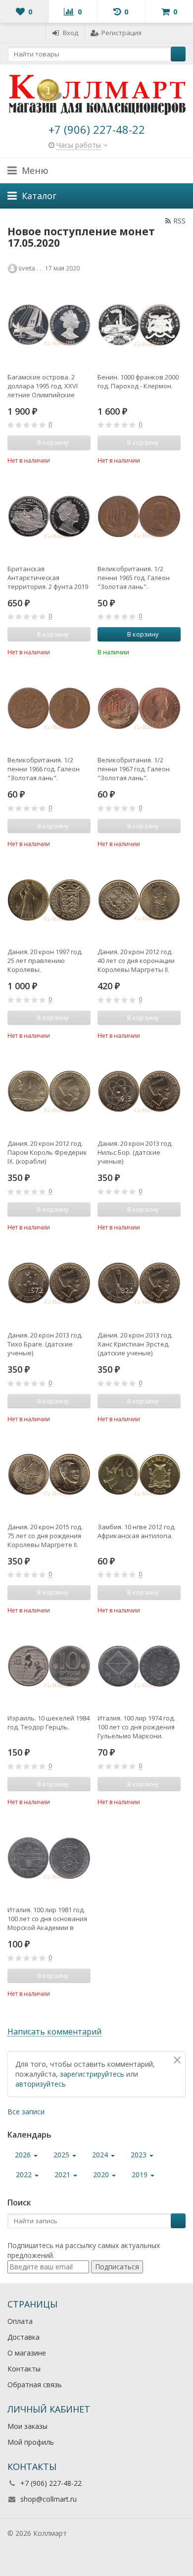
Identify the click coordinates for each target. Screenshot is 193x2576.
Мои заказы (27, 2426)
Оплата (20, 2321)
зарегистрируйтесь (92, 2074)
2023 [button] (140, 2155)
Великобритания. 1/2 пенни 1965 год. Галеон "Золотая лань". (134, 578)
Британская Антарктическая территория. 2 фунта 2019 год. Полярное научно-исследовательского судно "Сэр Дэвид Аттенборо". (48, 578)
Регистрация (121, 33)
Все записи (26, 2112)
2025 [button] (62, 2155)
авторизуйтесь (41, 2084)
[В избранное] (85, 460)
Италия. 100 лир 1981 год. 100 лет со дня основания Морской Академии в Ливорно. (47, 1919)
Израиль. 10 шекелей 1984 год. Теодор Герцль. (48, 1722)
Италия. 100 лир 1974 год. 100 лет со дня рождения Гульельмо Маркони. (136, 1727)
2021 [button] (63, 2174)
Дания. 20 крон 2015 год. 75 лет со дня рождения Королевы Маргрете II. (45, 1536)
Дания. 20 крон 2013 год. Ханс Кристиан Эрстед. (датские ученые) (135, 1344)
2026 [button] (24, 2155)
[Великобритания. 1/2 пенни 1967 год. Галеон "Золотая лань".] (139, 708)
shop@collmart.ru (48, 2499)
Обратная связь (35, 2385)
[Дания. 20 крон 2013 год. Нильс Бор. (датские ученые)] (139, 1091)
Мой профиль (31, 2442)
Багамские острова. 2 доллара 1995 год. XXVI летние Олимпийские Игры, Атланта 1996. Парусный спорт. (43, 386)
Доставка (24, 2337)
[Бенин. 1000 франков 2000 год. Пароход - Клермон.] (139, 325)
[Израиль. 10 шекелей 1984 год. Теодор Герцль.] (49, 1666)
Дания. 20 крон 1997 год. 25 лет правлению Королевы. (45, 961)
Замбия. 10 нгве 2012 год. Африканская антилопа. (137, 1531)
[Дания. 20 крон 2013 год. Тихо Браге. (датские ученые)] (49, 1283)
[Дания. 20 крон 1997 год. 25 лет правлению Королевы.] (49, 900)
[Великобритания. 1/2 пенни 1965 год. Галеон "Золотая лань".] (139, 517)
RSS (179, 221)
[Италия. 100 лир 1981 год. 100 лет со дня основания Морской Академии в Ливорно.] (49, 1858)
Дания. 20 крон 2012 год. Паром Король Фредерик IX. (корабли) (47, 1152)
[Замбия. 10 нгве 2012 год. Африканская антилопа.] (139, 1475)
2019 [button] (141, 2174)
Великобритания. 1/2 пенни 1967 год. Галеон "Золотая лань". (134, 769)
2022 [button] (25, 2174)
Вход (71, 33)
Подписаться (117, 2267)
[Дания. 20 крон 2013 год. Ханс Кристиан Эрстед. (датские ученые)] (139, 1283)
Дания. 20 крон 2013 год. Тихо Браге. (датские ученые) (45, 1344)
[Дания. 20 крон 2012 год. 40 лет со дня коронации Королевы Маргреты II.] (139, 900)
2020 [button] (102, 2174)
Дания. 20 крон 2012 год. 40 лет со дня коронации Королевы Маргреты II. (136, 961)
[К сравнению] (70, 460)
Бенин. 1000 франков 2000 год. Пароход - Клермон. (138, 381)
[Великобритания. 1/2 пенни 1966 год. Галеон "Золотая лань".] (49, 708)
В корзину (143, 634)
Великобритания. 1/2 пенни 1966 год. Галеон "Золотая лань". (44, 769)
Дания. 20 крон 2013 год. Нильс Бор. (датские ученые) (135, 1152)
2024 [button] (101, 2155)
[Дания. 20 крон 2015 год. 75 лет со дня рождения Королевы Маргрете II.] (49, 1475)
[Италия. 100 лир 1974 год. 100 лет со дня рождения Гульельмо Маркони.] (139, 1666)
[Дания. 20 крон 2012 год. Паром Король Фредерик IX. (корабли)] (49, 1091)
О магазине (27, 2353)
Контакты (24, 2369)
